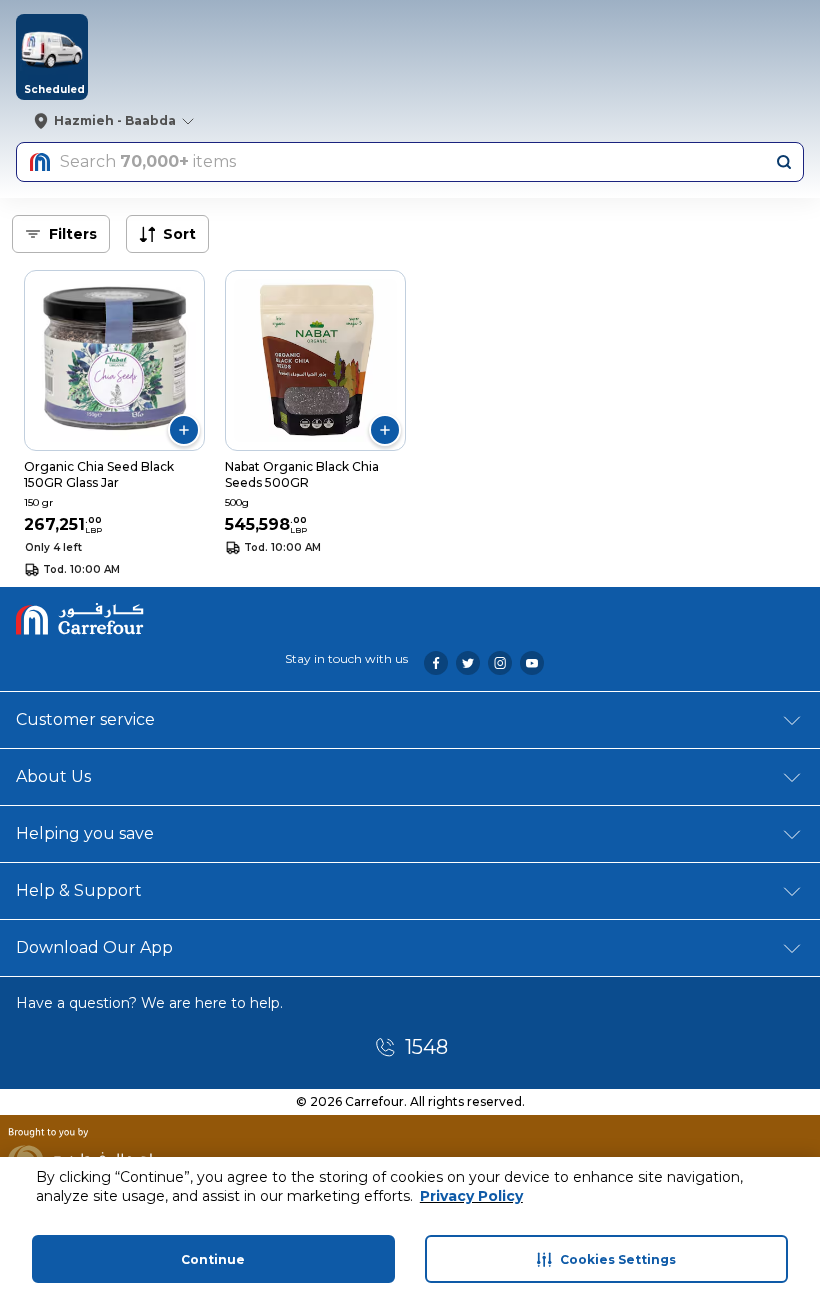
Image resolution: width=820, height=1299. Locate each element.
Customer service (85, 719)
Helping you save (85, 833)
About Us (53, 776)
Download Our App (94, 947)
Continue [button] (213, 1259)
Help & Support (79, 890)
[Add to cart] (184, 430)
